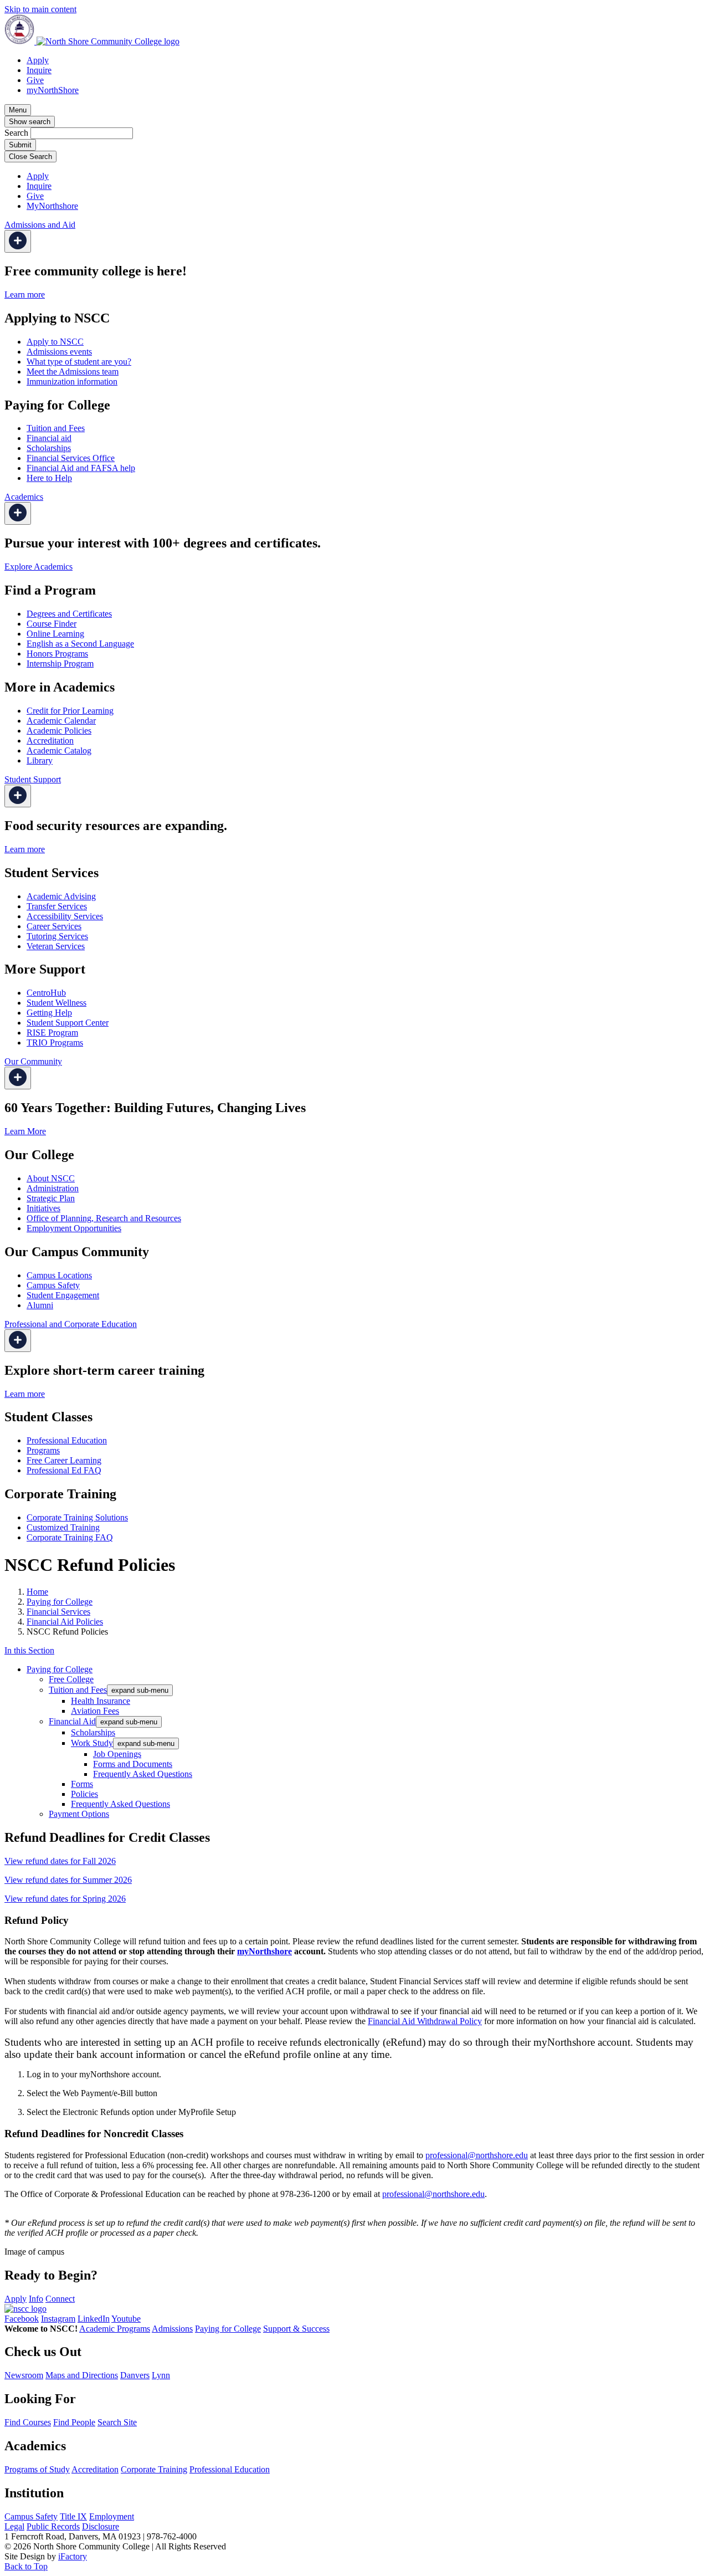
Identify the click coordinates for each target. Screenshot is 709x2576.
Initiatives (43, 1208)
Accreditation (50, 741)
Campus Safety (53, 1285)
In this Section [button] (29, 1650)
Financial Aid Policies (65, 1622)
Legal (14, 2526)
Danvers (135, 2375)
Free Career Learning (64, 1460)
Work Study (92, 1743)
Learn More (25, 1131)
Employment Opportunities (74, 1228)
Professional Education (67, 1440)
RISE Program (52, 1033)
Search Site (117, 2422)
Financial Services (58, 1612)
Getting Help (49, 1013)
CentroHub (46, 993)
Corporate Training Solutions (77, 1517)
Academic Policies (59, 731)
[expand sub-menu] (18, 241)
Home (37, 1592)
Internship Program (60, 664)
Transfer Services (57, 906)
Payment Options (79, 1814)
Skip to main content (40, 9)
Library (40, 760)
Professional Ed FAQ (64, 1470)
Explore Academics (38, 567)
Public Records (53, 2526)
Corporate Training (154, 2469)
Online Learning (55, 634)
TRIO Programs (55, 1043)
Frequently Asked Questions (143, 1774)
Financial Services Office (71, 458)
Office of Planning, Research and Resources (104, 1218)
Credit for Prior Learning (70, 711)
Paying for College (60, 1602)
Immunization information (72, 381)
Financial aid (49, 438)
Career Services (54, 926)
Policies (84, 1794)
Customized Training (63, 1527)
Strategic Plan (51, 1198)
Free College (71, 1679)
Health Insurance (101, 1701)
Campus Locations (59, 1275)
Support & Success (296, 2329)
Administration (53, 1188)
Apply (38, 60)
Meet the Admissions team (73, 372)
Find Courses (28, 2422)
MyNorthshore (52, 206)
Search (16, 133)
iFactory (73, 2556)
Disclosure (101, 2526)
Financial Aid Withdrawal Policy (425, 2021)
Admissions (172, 2329)
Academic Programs (115, 2329)
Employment (112, 2516)
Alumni (40, 1305)
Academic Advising (61, 896)
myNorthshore (264, 1951)
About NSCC (51, 1178)
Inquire (39, 70)
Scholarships (49, 448)
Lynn (161, 2375)
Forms (82, 1784)
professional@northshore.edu (477, 2155)
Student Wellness (56, 1003)
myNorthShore (53, 90)
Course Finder (52, 624)
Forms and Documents (133, 1764)
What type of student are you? (79, 362)
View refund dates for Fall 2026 (60, 1861)
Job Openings (117, 1754)
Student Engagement (63, 1295)
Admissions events (59, 352)
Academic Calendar (61, 721)
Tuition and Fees (56, 428)
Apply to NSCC (55, 342)
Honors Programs (57, 654)
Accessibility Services (65, 916)
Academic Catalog (59, 751)
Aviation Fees (95, 1711)
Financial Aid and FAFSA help (81, 468)
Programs (43, 1450)
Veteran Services (56, 946)
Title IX (73, 2516)
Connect (60, 2299)
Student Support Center (68, 1023)
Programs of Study (37, 2469)
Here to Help (49, 478)
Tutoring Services (57, 936)
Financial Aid (72, 1721)
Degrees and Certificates (69, 614)
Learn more (25, 295)
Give (35, 80)
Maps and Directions (82, 2375)
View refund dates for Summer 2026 (68, 1880)
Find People (74, 2422)
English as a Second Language (80, 644)
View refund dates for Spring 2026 (65, 1899)
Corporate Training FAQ (70, 1537)
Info (36, 2299)
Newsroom (24, 2375)
